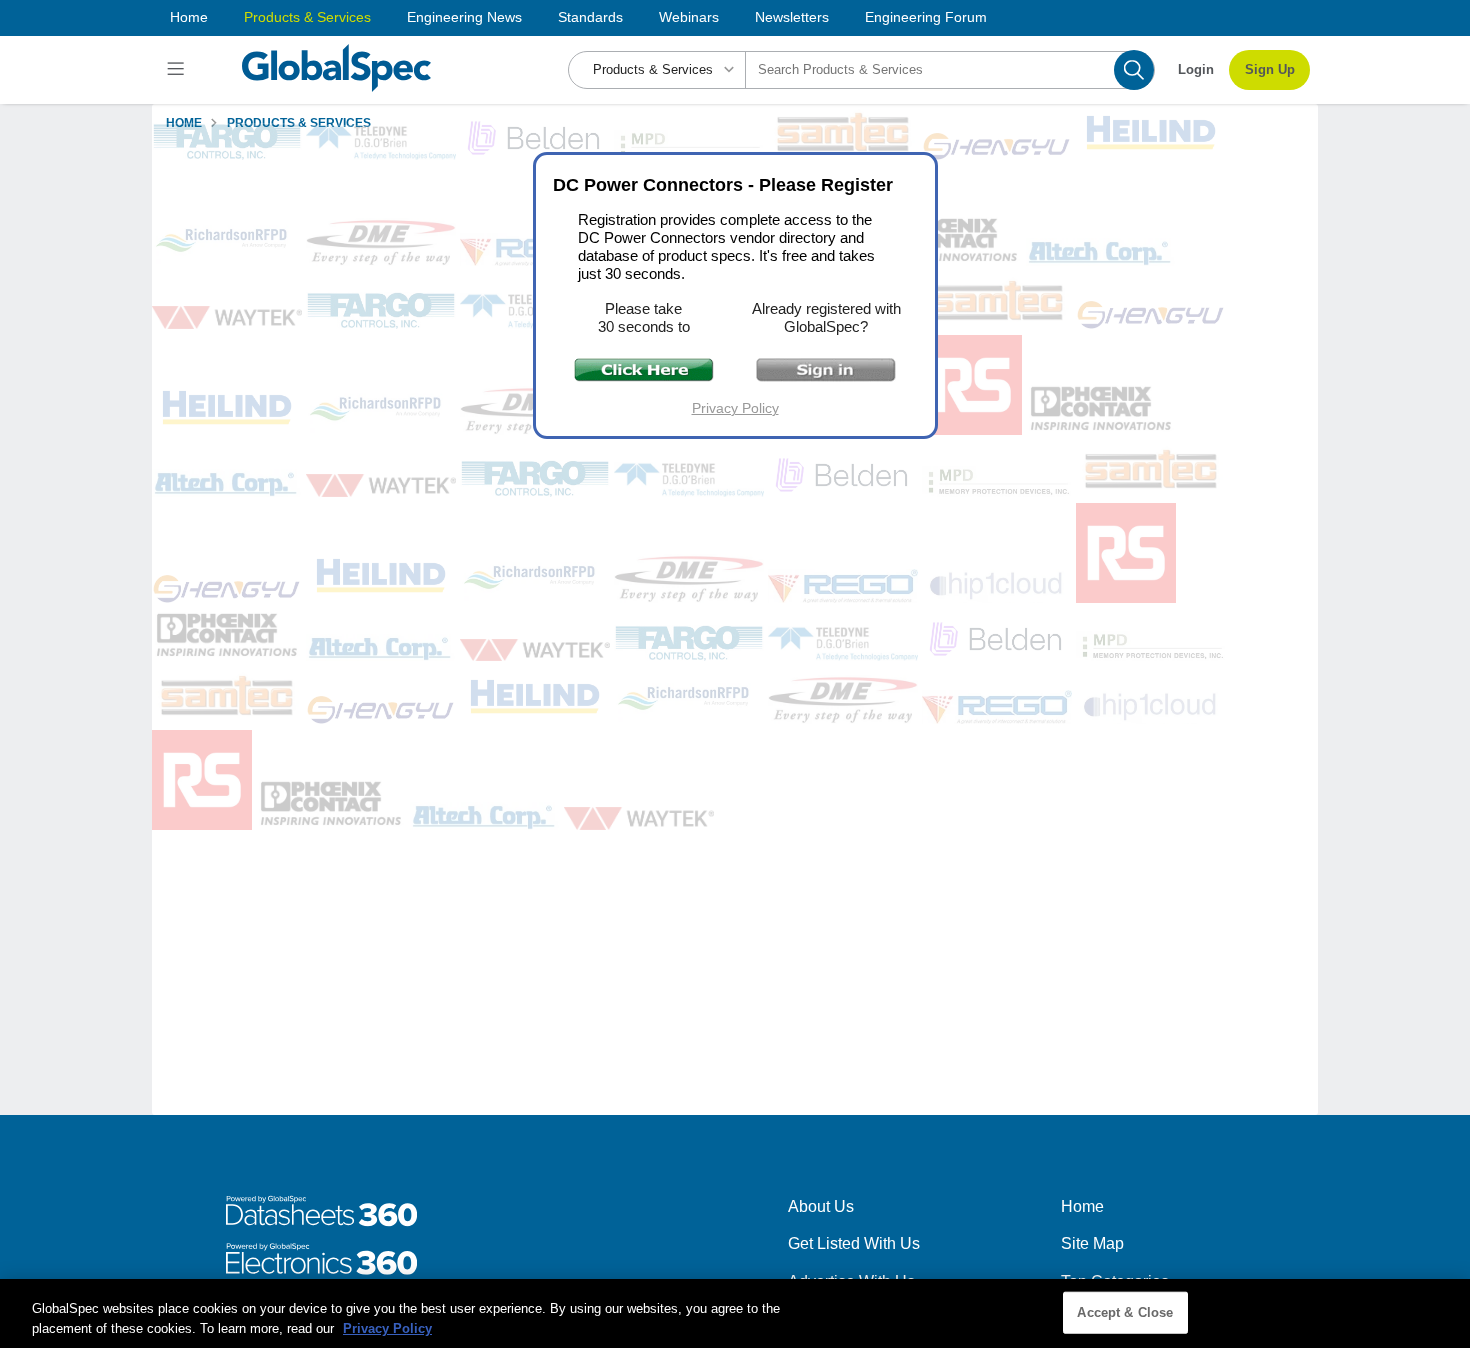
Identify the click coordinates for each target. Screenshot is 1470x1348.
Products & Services (307, 17)
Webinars (689, 17)
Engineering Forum (926, 17)
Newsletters (792, 17)
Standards (590, 17)
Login (1196, 69)
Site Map (1092, 1243)
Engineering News (464, 17)
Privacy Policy (735, 408)
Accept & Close (1125, 1312)
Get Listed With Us (854, 1243)
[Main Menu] (178, 70)
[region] (735, 1313)
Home (189, 17)
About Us (821, 1206)
